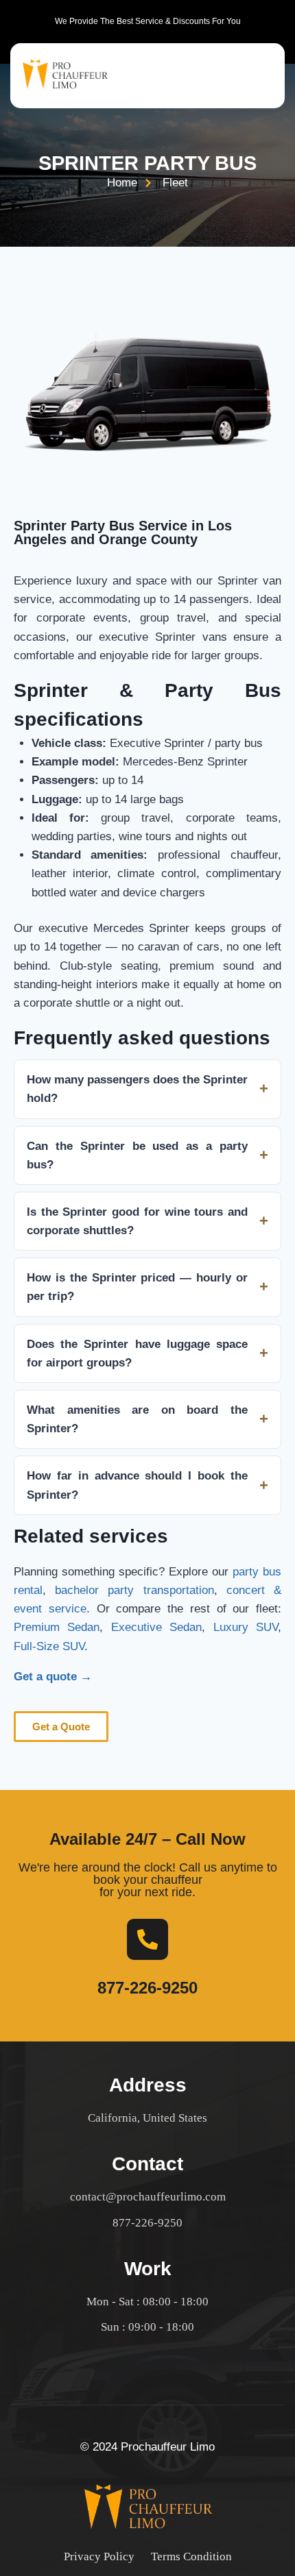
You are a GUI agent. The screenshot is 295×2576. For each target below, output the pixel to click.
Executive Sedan (156, 1627)
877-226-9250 (147, 1988)
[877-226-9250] (147, 1939)
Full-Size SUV (49, 1646)
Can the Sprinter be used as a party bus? (137, 1155)
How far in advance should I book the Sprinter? (137, 1485)
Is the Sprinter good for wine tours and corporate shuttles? (137, 1221)
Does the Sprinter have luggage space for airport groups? (137, 1353)
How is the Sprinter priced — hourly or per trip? (137, 1287)
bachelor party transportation (134, 1590)
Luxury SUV (246, 1627)
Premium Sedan (57, 1627)
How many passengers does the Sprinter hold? (137, 1089)
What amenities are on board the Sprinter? (137, 1419)
